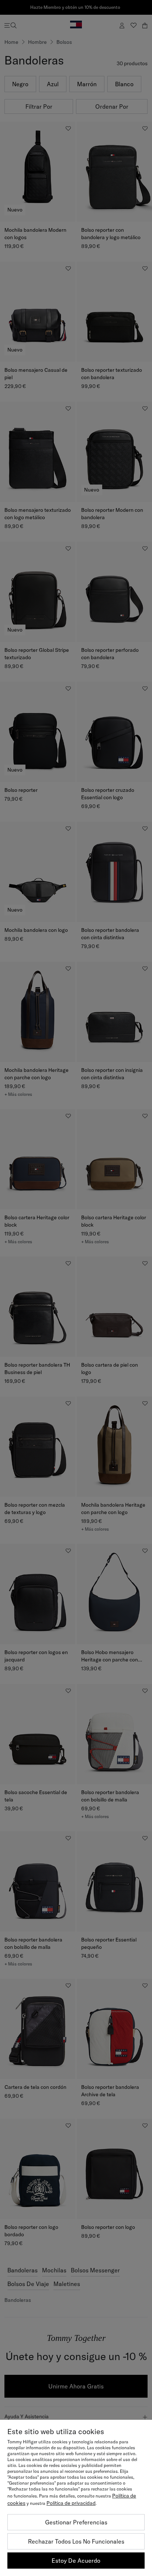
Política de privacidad (71, 2503)
